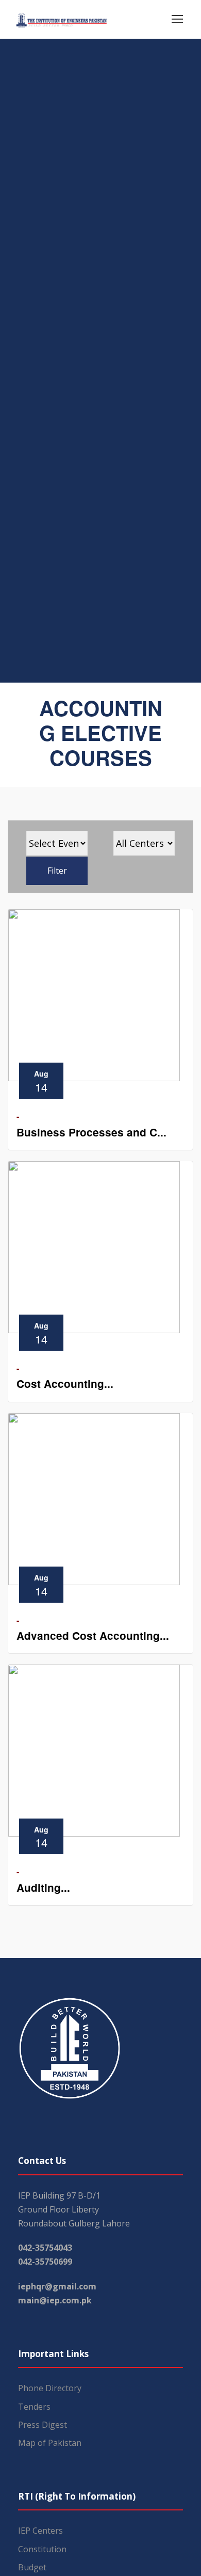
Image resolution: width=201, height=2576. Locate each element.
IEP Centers (40, 2531)
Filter (57, 871)
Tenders (34, 2407)
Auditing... (43, 1887)
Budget (32, 2567)
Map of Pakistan (50, 2443)
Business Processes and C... (91, 1132)
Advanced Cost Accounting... (93, 1635)
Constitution (42, 2549)
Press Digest (43, 2425)
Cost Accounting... (65, 1384)
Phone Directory (50, 2388)
